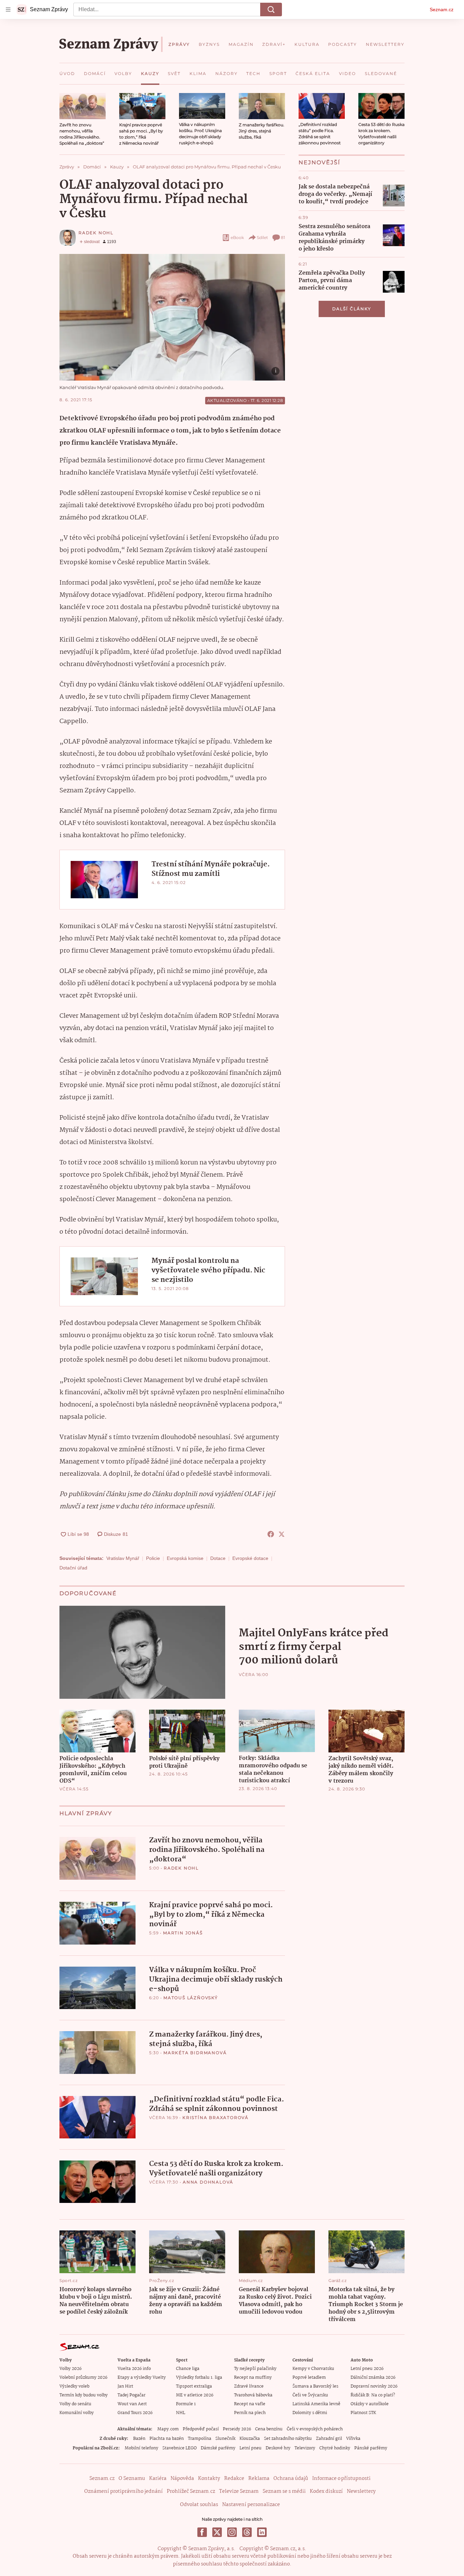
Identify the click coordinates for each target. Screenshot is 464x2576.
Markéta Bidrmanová (195, 2053)
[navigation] (8, 10)
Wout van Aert (132, 2404)
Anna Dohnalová (208, 2182)
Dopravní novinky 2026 (374, 2386)
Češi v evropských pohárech (315, 2429)
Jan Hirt (125, 2386)
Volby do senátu (75, 2404)
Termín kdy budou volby (84, 2395)
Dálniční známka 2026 (373, 2378)
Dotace (218, 1558)
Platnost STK (363, 2413)
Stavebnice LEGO (180, 2448)
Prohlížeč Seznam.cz (191, 2491)
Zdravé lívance (249, 2386)
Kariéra (158, 2479)
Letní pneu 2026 (367, 2369)
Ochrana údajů (291, 2479)
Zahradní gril (329, 2439)
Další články (352, 309)
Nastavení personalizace (251, 2505)
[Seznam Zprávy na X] (217, 2532)
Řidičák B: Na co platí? (373, 2395)
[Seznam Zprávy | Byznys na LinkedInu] (262, 2532)
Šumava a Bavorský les (315, 2386)
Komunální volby (77, 2413)
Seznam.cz (442, 10)
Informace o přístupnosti (341, 2479)
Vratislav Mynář (123, 1558)
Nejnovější (319, 162)
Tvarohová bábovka (253, 2395)
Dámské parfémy (218, 2448)
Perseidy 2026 (237, 2429)
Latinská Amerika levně (316, 2404)
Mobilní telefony (141, 2448)
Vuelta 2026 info (134, 2369)
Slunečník (225, 2439)
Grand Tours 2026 (135, 2413)
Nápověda (182, 2479)
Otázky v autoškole (370, 2404)
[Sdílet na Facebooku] (271, 1534)
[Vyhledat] (271, 10)
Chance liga (188, 2369)
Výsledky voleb (74, 2386)
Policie (153, 1558)
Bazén (139, 2439)
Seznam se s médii (284, 2491)
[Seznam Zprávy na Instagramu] (232, 2532)
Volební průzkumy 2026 (83, 2378)
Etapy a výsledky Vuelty (142, 2378)
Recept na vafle (250, 2404)
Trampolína (200, 2439)
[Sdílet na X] (282, 1534)
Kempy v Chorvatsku (313, 2369)
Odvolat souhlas (199, 2505)
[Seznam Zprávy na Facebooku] (202, 2532)
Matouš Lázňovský (191, 1998)
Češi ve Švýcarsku (310, 2395)
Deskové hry (278, 2448)
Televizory (305, 2448)
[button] (83, 106)
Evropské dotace (250, 1558)
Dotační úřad (73, 1568)
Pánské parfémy (371, 2448)
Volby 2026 (70, 2369)
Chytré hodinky (335, 2448)
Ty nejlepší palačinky (255, 2369)
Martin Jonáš (183, 1933)
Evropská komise (185, 1558)
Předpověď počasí (201, 2429)
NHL (181, 2413)
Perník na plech (250, 2413)
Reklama (259, 2479)
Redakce (234, 2479)
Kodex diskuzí (326, 2491)
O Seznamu (132, 2479)
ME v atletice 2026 (195, 2395)
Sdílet (262, 237)
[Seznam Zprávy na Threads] (247, 2532)
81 (283, 237)
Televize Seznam (239, 2491)
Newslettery (361, 2491)
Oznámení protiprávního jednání (123, 2491)
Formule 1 (186, 2404)
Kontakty (209, 2479)
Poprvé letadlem (309, 2378)
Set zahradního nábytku (288, 2439)
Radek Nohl (96, 233)
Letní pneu (251, 2448)
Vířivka (353, 2439)
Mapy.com (168, 2429)
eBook (237, 237)
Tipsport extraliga (194, 2386)
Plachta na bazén (167, 2439)
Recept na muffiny (253, 2378)
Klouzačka (250, 2439)
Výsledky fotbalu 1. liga (199, 2378)
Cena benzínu (269, 2429)
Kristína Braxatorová (216, 2118)
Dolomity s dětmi (310, 2413)
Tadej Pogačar (131, 2395)
